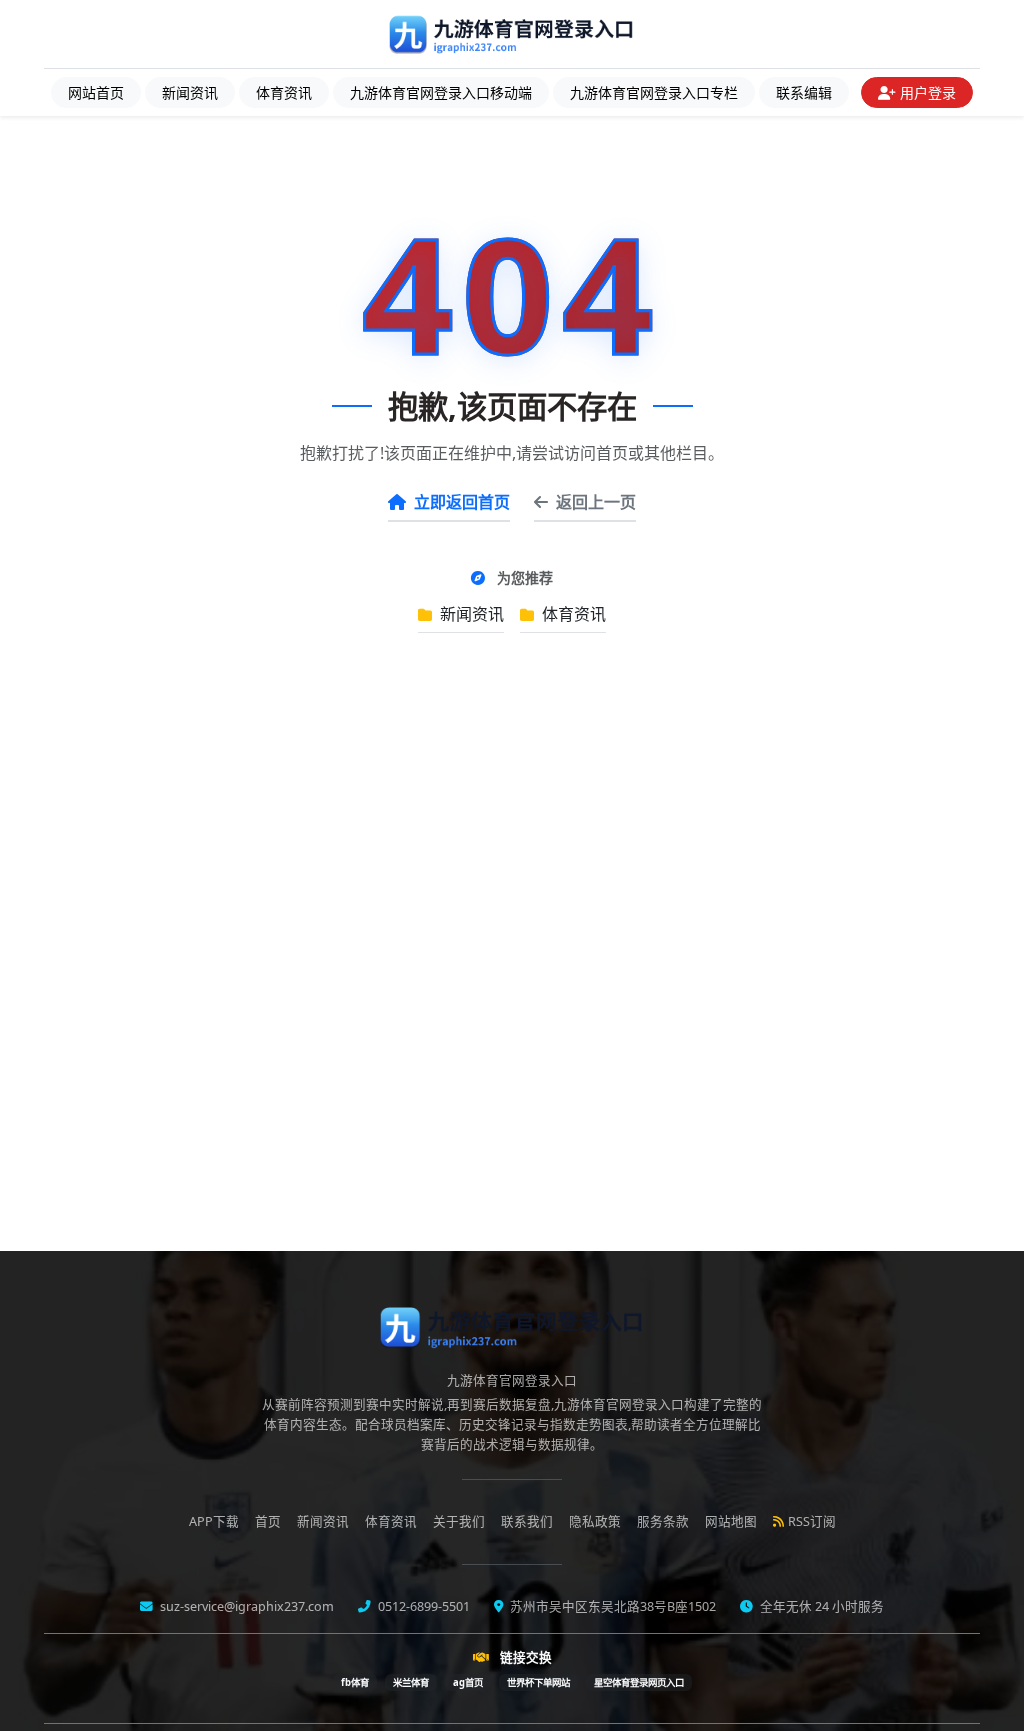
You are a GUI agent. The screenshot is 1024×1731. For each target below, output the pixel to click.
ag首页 (468, 1682)
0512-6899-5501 (422, 1606)
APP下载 (214, 1521)
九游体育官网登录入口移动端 (441, 92)
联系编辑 (804, 92)
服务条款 (663, 1521)
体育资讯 (284, 92)
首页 (268, 1521)
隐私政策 (595, 1521)
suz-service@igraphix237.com (245, 1606)
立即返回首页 (462, 502)
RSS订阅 (812, 1521)
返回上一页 (596, 502)
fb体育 (355, 1682)
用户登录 (928, 92)
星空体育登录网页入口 (639, 1682)
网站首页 (96, 92)
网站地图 (731, 1521)
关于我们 (459, 1521)
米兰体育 (411, 1682)
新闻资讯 (190, 92)
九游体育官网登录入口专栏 (654, 92)
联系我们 (527, 1521)
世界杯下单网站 (538, 1682)
